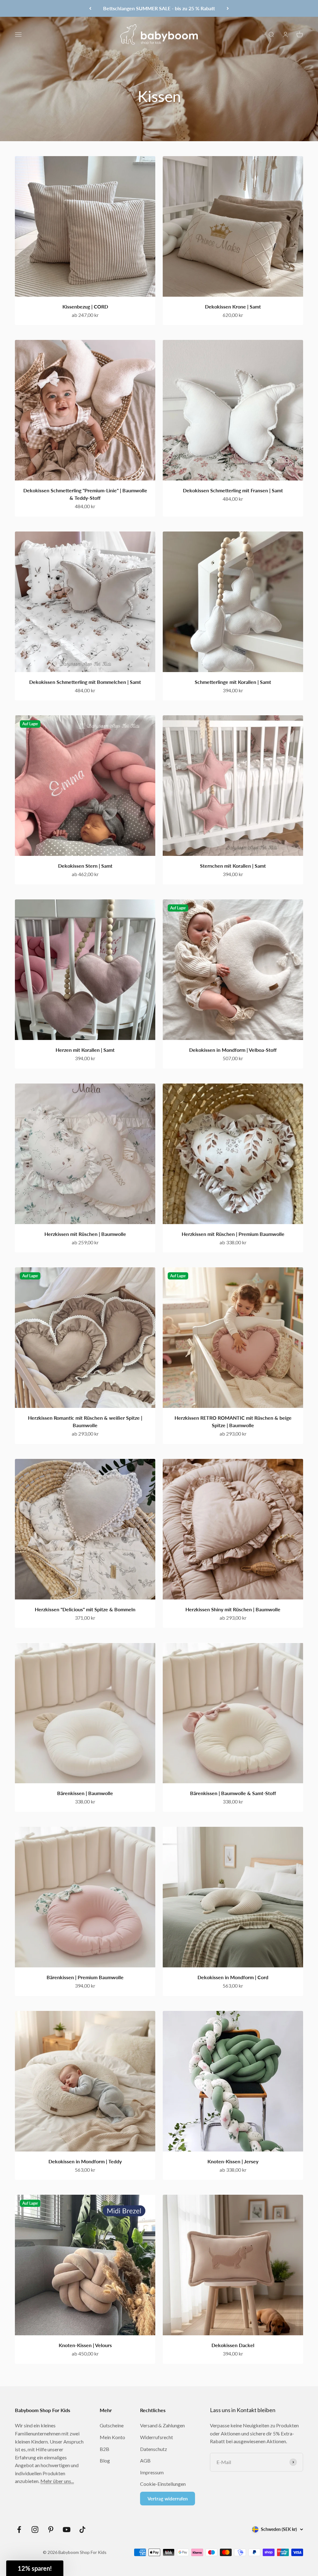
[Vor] (228, 8)
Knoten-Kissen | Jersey (233, 2161)
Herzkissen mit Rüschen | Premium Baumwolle (233, 1234)
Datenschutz (154, 2449)
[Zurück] (90, 8)
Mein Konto (112, 2437)
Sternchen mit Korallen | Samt (233, 866)
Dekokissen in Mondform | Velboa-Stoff (233, 1050)
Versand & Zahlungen (162, 2425)
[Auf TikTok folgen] (82, 2530)
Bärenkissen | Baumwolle (85, 1793)
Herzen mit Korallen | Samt (85, 1050)
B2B (104, 2449)
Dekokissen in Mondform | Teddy (85, 2161)
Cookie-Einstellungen (163, 2484)
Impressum (152, 2472)
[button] (35, 2568)
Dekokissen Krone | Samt (233, 306)
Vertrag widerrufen (168, 2499)
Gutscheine (112, 2425)
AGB (145, 2460)
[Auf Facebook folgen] (19, 2530)
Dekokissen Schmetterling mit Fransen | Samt (233, 490)
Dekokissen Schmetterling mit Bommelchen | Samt (85, 682)
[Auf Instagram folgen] (35, 2530)
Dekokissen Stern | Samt (85, 866)
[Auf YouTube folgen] (67, 2530)
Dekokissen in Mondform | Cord (233, 1977)
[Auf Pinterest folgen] (51, 2530)
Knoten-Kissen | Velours (85, 2345)
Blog (105, 2460)
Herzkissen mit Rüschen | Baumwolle (85, 1234)
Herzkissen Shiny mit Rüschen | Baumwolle (233, 1609)
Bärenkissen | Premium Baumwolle (85, 1977)
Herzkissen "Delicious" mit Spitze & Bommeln (85, 1609)
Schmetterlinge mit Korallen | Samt (233, 682)
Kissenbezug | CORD (85, 306)
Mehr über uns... (57, 2481)
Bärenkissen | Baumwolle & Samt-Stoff (233, 1793)
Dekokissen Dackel (233, 2345)
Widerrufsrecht (157, 2437)
